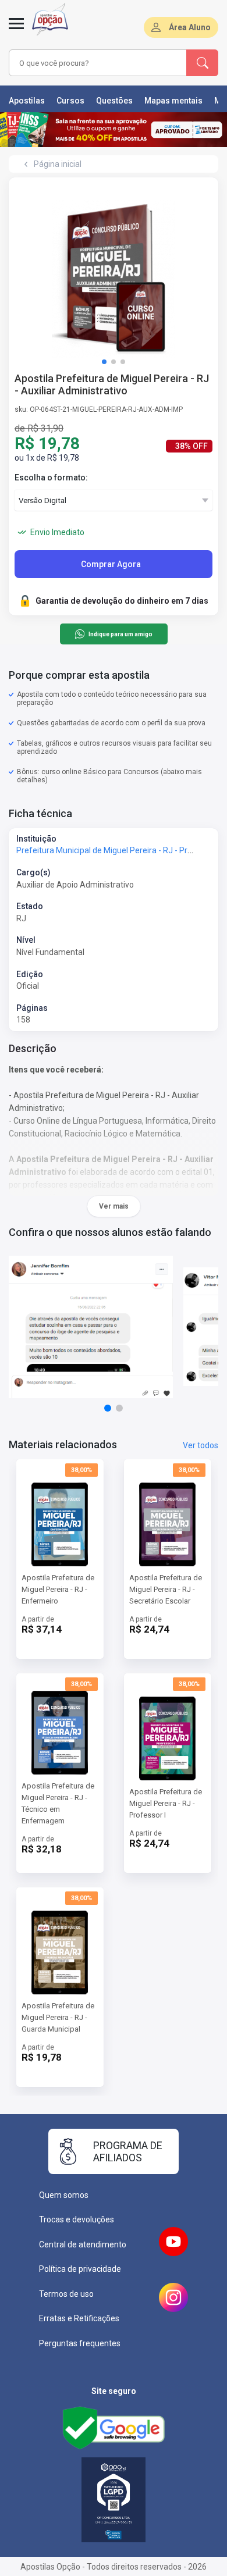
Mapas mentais (173, 101)
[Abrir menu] (16, 30)
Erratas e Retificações (79, 2318)
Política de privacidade (80, 2269)
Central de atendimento (83, 2244)
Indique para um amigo (120, 634)
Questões (114, 101)
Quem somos (64, 2195)
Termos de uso (66, 2294)
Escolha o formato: (51, 478)
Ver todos (201, 1445)
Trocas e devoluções (77, 2219)
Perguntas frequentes (80, 2343)
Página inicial (58, 164)
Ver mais (114, 1206)
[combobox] (98, 63)
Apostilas (27, 101)
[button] (104, 362)
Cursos (70, 101)
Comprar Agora (111, 564)
